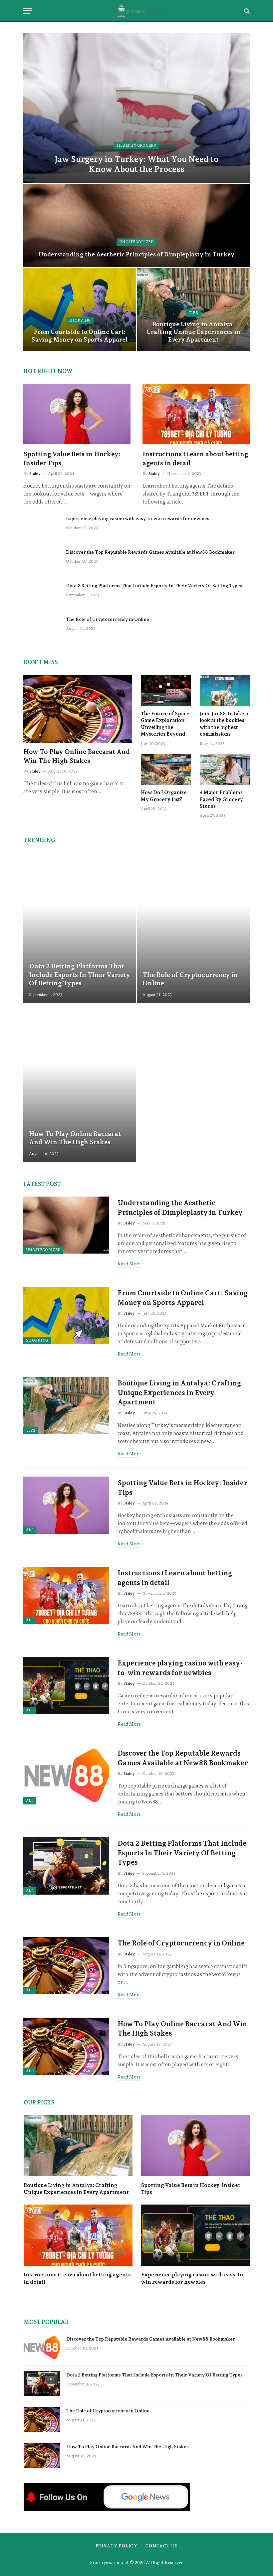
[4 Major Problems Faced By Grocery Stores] (225, 770)
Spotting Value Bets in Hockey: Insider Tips (72, 458)
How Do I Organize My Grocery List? (164, 796)
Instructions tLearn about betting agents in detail (195, 458)
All (30, 1530)
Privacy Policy (117, 2546)
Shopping (80, 320)
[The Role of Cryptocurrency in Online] (42, 628)
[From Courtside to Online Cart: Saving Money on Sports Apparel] (80, 310)
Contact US (161, 2546)
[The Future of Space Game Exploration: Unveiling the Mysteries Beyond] (166, 691)
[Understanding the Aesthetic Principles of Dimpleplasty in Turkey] (136, 225)
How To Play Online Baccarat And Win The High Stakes (77, 756)
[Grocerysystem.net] (137, 11)
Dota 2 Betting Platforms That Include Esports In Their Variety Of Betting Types (154, 586)
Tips (193, 313)
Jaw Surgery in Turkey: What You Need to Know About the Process (136, 164)
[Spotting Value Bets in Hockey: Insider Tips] (77, 414)
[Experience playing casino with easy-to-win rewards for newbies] (42, 527)
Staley (35, 474)
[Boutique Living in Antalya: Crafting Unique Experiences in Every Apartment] (66, 1405)
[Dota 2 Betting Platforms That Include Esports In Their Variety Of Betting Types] (42, 594)
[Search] (246, 11)
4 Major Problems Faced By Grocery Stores (221, 799)
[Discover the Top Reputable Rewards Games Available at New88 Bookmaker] (42, 561)
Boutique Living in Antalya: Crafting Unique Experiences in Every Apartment (193, 332)
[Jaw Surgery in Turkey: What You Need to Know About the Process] (136, 108)
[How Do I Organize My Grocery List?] (166, 770)
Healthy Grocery (136, 145)
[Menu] (28, 11)
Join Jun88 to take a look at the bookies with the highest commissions (224, 724)
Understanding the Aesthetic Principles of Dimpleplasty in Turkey (136, 254)
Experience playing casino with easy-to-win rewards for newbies (138, 518)
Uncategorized (136, 242)
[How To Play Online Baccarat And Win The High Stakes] (78, 709)
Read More (129, 1264)
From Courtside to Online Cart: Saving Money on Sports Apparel (80, 336)
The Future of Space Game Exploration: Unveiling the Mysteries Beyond (165, 724)
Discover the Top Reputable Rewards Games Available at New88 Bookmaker (150, 552)
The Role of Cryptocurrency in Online (108, 619)
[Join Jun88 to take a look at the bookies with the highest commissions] (225, 691)
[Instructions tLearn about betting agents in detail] (196, 414)
